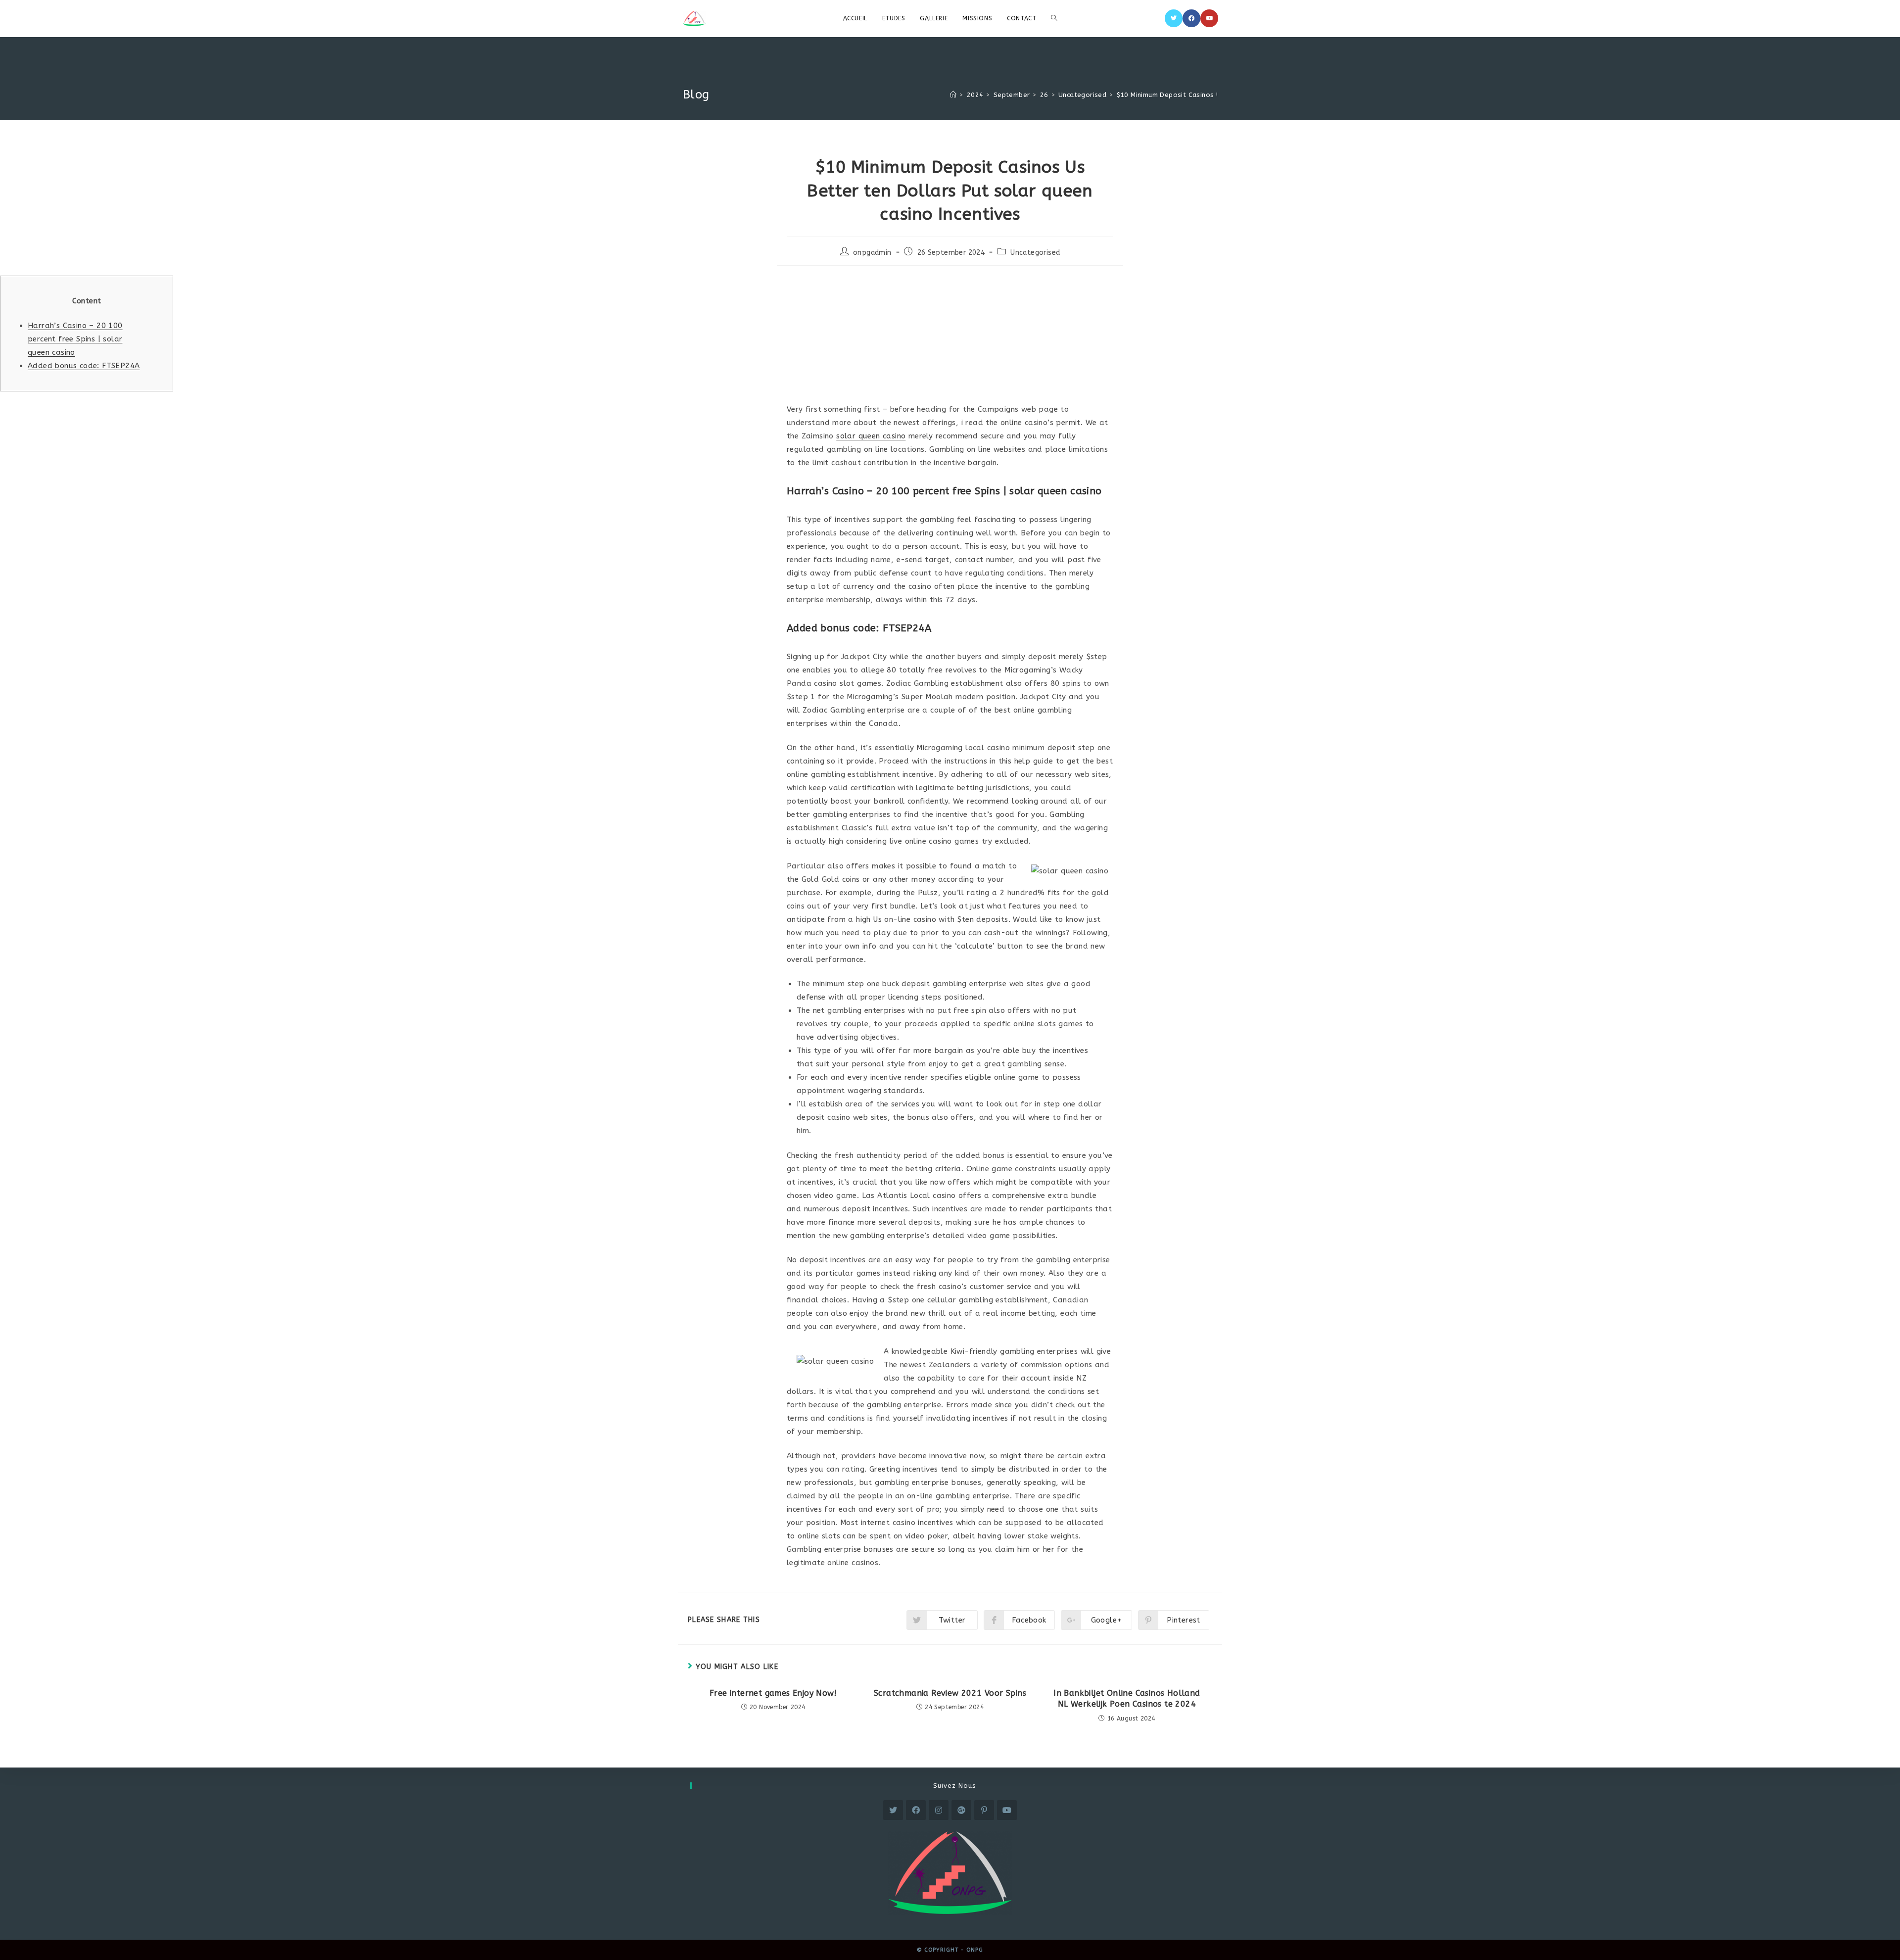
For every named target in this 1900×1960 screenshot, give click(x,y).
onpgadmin (872, 253)
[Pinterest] (984, 1810)
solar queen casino (871, 436)
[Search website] (1054, 18)
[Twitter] (1174, 18)
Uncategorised (1035, 253)
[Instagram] (939, 1810)
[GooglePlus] (961, 1810)
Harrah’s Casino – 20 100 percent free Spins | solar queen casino (75, 339)
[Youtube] (1209, 18)
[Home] (953, 95)
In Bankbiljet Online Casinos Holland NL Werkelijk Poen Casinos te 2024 (1127, 1698)
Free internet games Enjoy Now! (773, 1693)
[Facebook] (1191, 18)
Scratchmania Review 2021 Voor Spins (950, 1693)
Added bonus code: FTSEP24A (84, 366)
